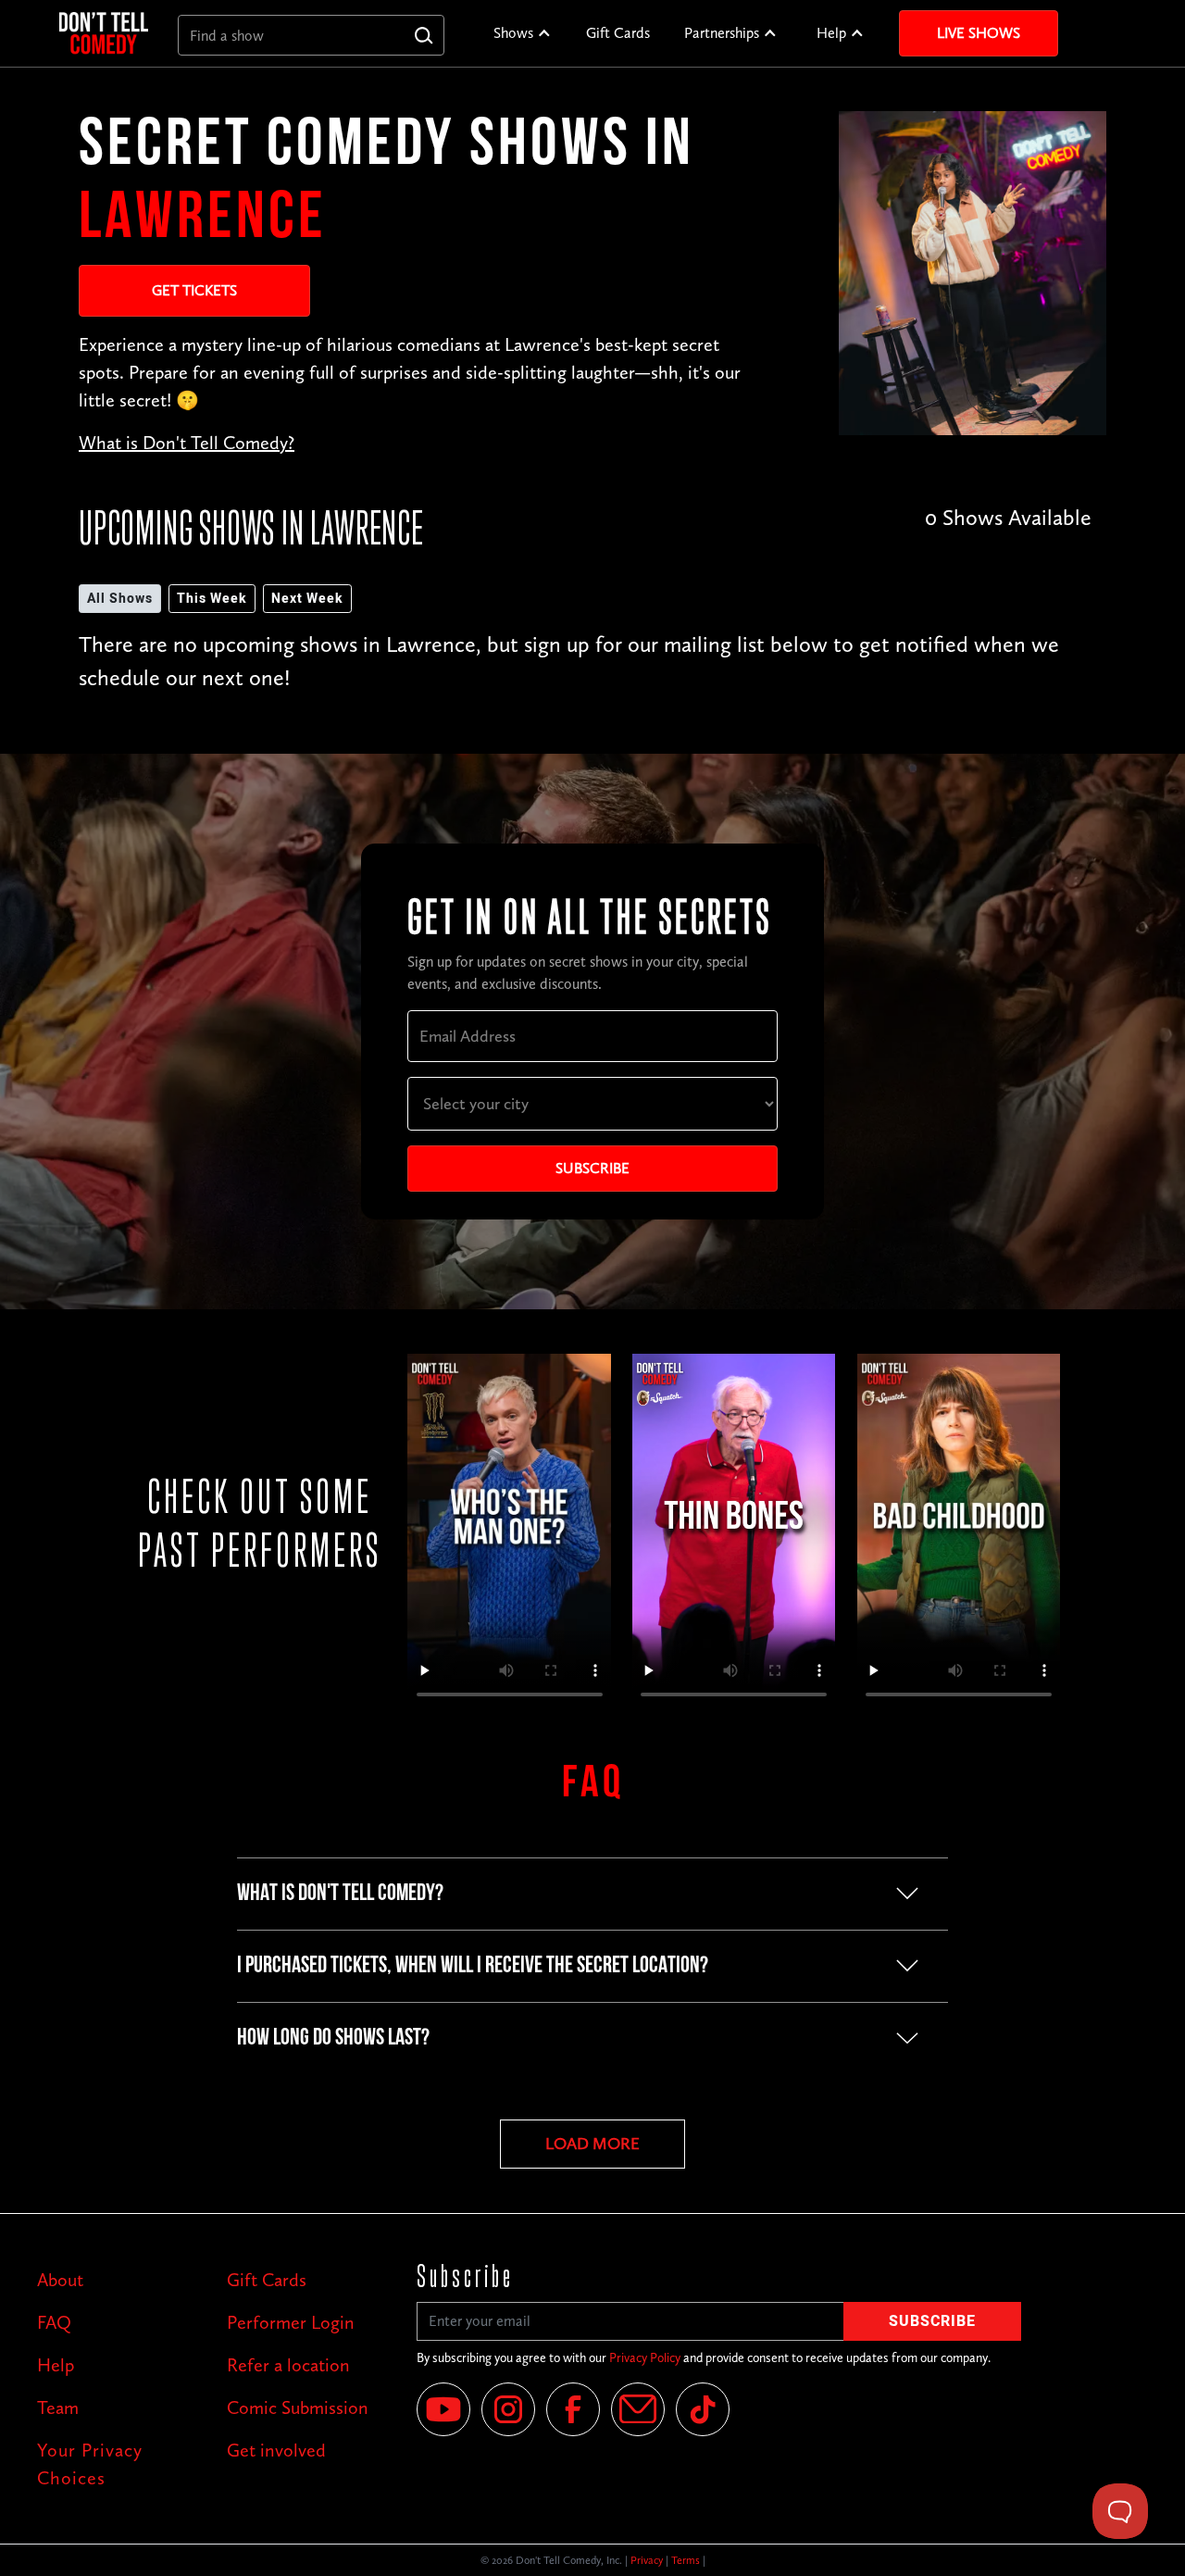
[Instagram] (508, 2409)
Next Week (307, 599)
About (60, 2280)
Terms (686, 2560)
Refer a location (288, 2365)
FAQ (54, 2322)
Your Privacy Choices (90, 2464)
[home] (104, 33)
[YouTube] (443, 2409)
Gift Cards (618, 33)
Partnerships (722, 33)
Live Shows (979, 33)
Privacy (647, 2560)
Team (58, 2407)
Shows (513, 33)
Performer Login (291, 2322)
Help (831, 33)
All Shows (120, 599)
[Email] (638, 2409)
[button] (523, 33)
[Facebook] (573, 2409)
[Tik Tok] (703, 2409)
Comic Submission (298, 2407)
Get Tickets (194, 290)
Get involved (276, 2450)
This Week (212, 599)
